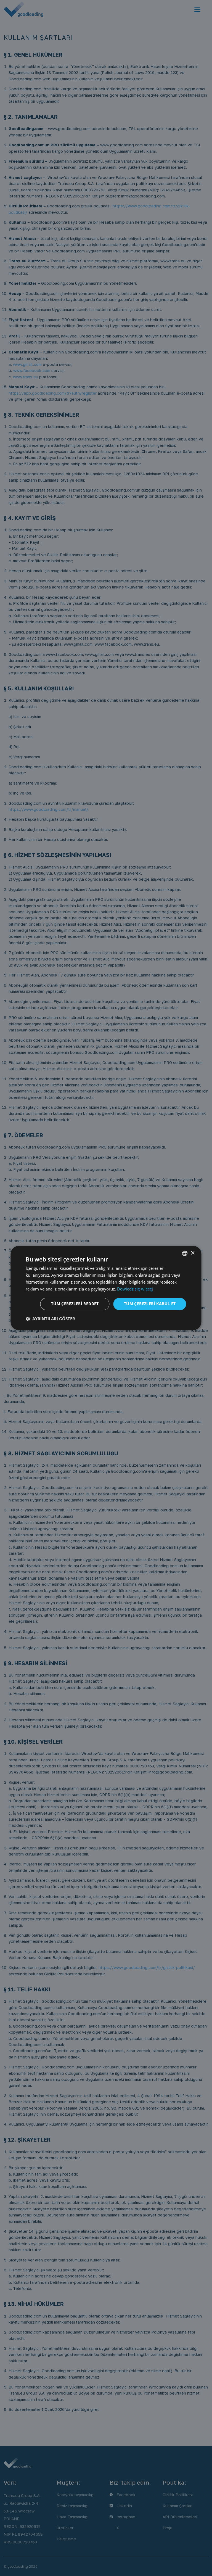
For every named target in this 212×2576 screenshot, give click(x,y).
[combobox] (185, 1253)
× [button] (193, 1253)
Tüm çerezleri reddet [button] (75, 1304)
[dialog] (106, 1288)
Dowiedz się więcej (135, 1289)
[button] (50, 1319)
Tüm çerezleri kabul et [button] (150, 1304)
